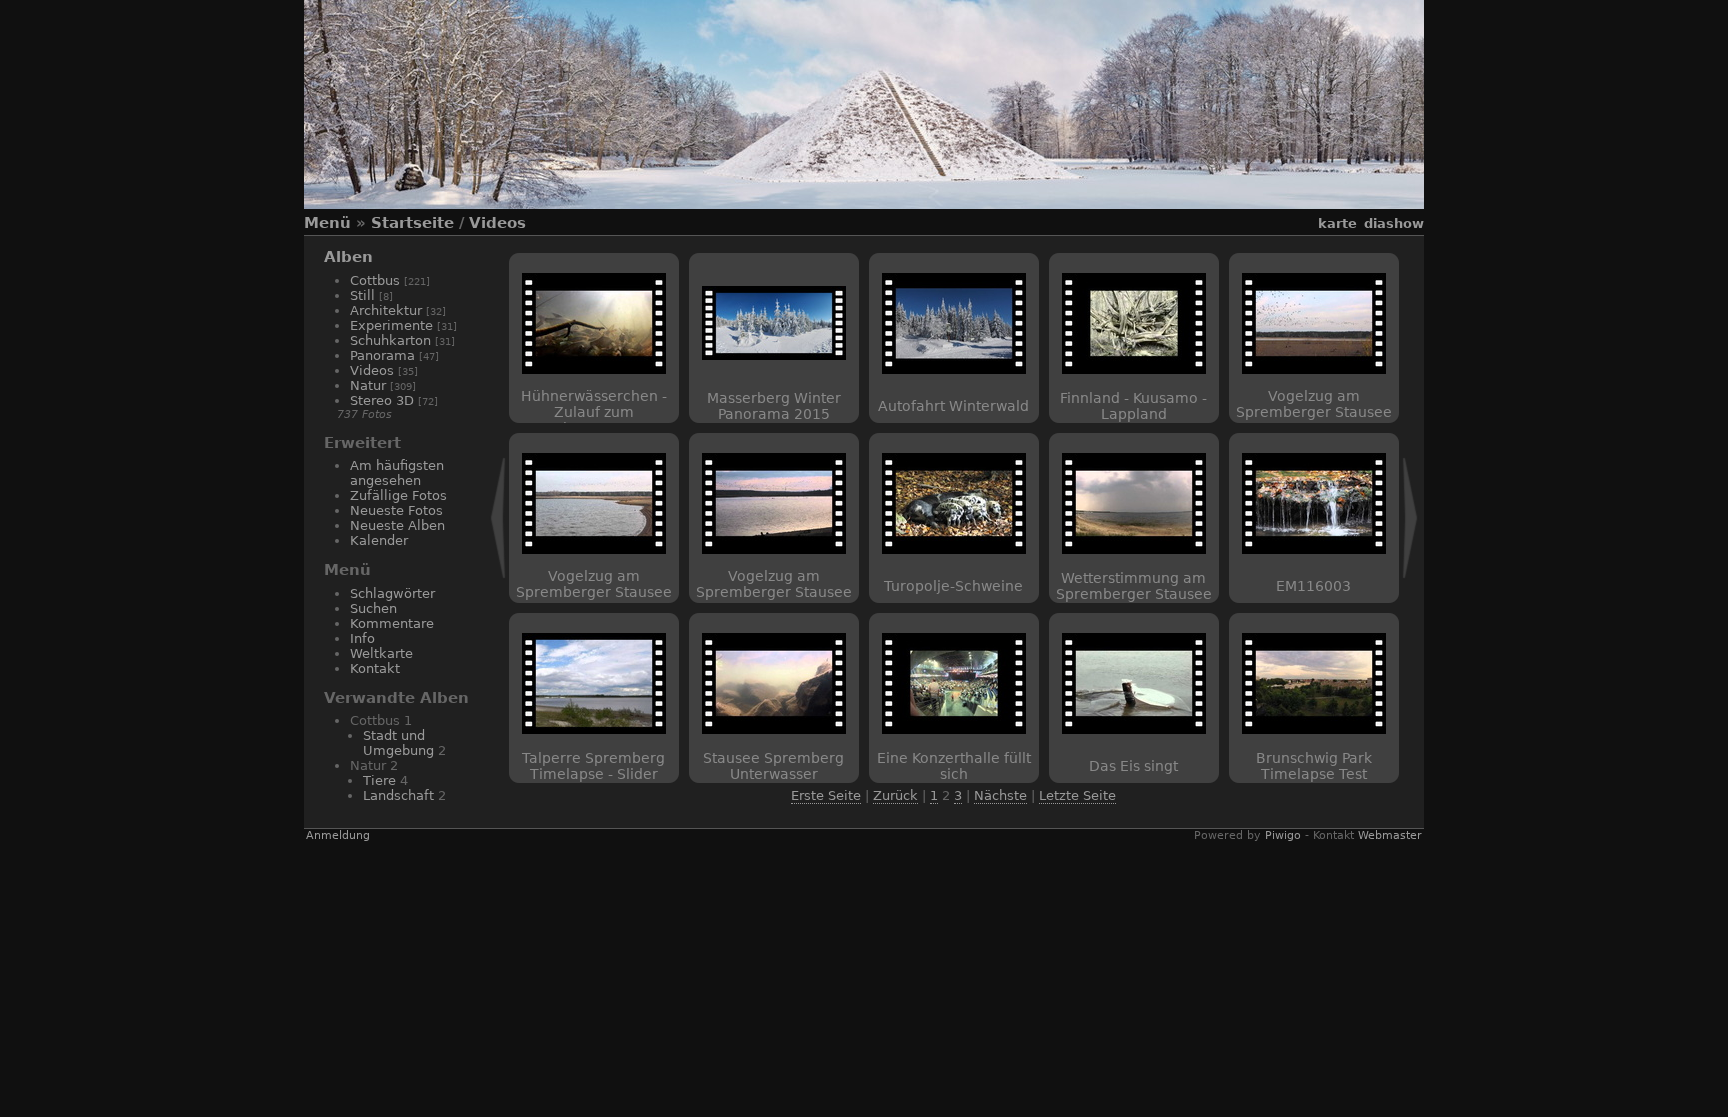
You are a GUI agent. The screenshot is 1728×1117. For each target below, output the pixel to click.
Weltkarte (381, 653)
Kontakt (375, 668)
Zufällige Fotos (398, 495)
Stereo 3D (382, 400)
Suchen (373, 608)
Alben (348, 257)
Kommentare (392, 623)
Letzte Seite (1077, 795)
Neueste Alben (397, 525)
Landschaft (398, 795)
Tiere (379, 780)
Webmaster (1390, 835)
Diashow (1394, 223)
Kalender (379, 540)
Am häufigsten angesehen (397, 473)
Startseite (412, 223)
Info (362, 638)
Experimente (391, 325)
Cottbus (375, 280)
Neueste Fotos (396, 510)
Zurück (895, 795)
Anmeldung (338, 835)
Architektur (386, 310)
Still (362, 295)
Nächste (1000, 795)
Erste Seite (826, 795)
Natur (368, 385)
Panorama (382, 355)
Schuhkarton (390, 340)
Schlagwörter (392, 593)
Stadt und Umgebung (398, 743)
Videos (497, 223)
